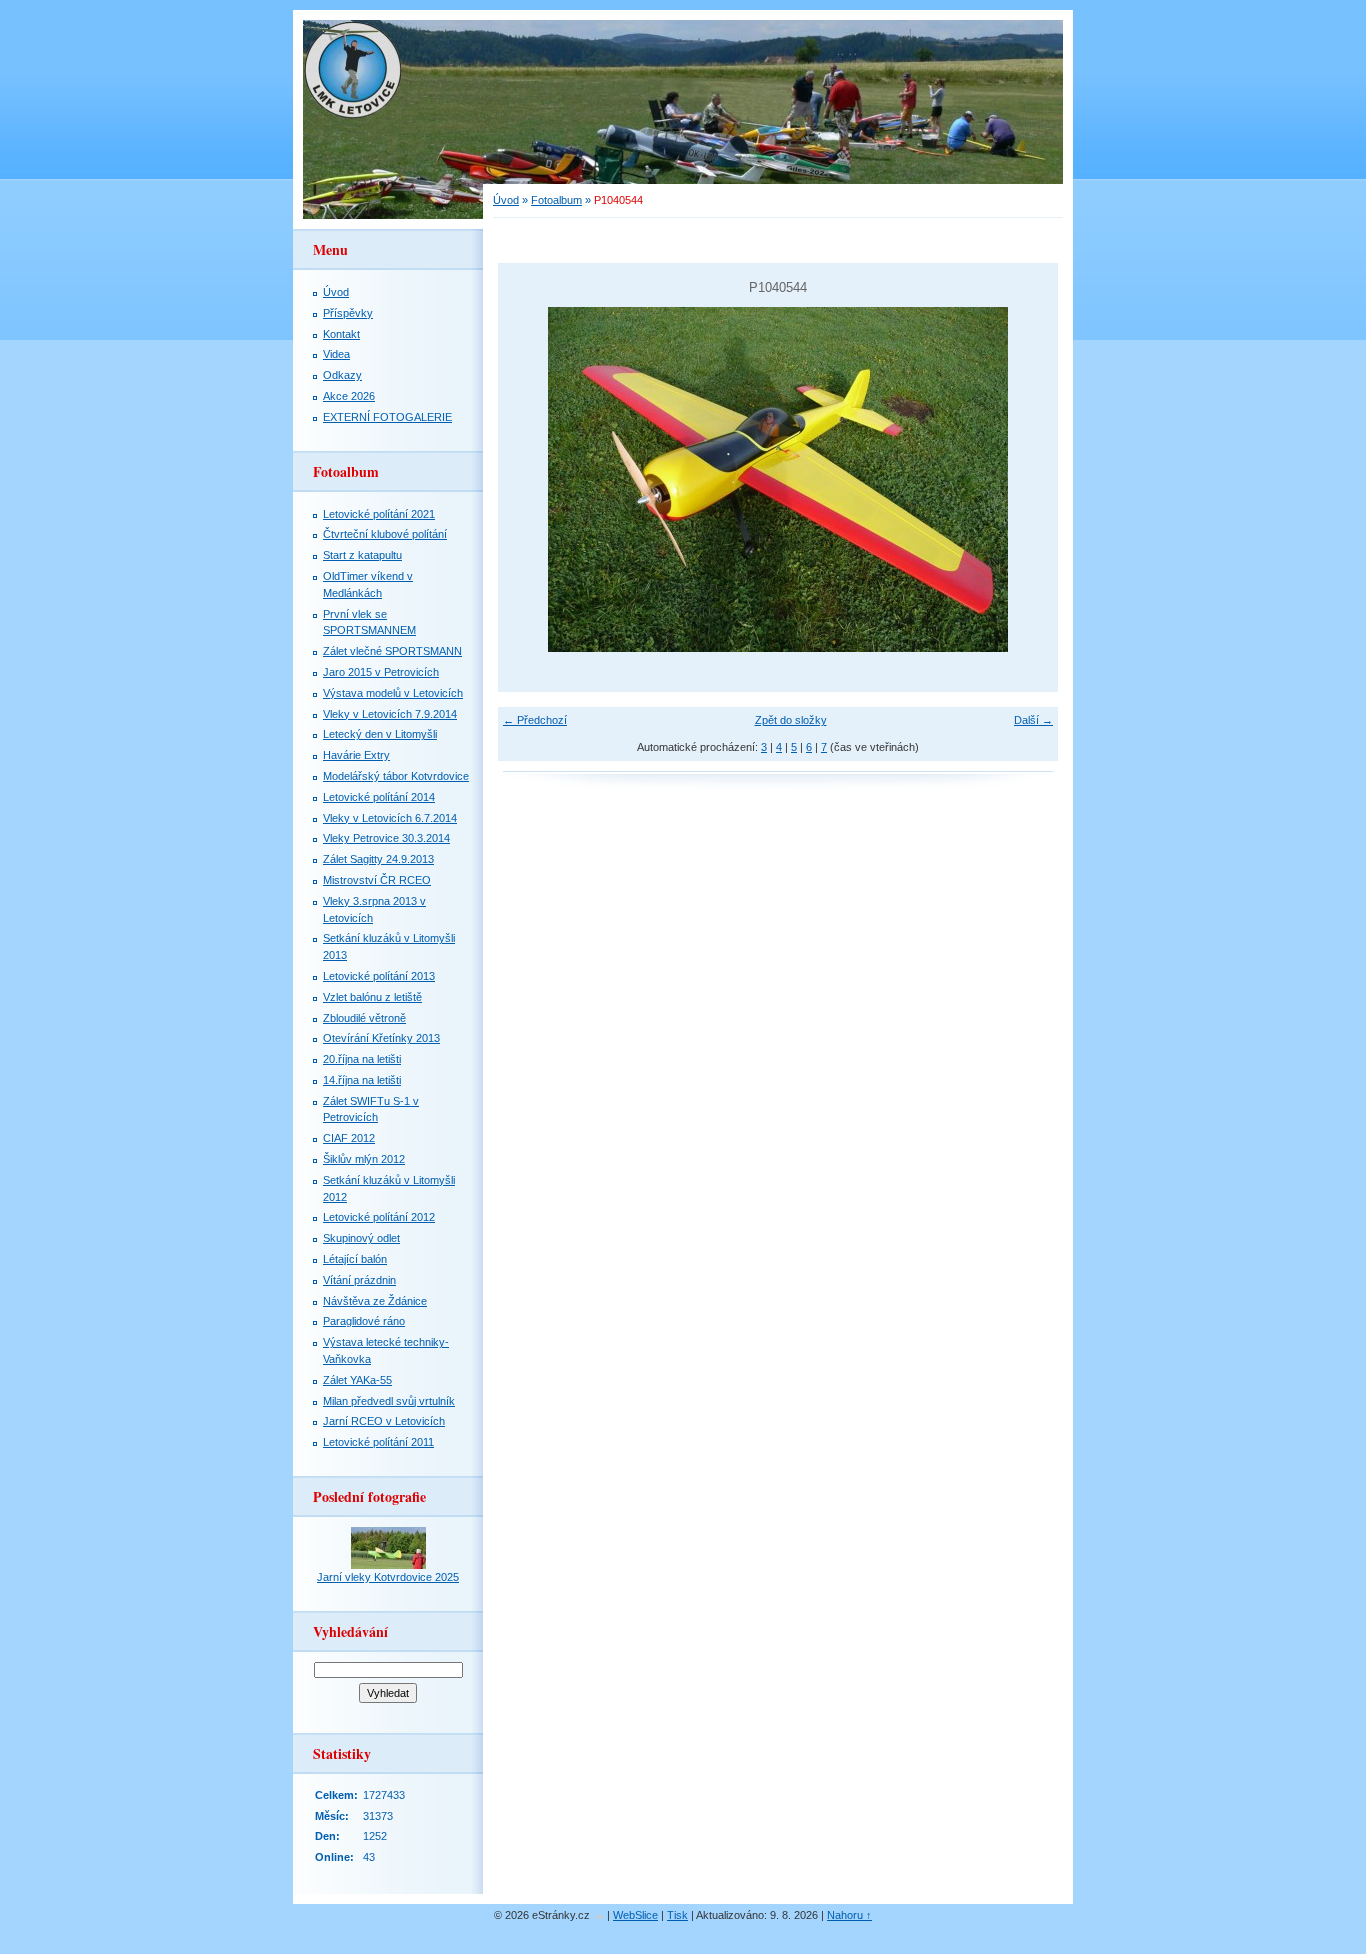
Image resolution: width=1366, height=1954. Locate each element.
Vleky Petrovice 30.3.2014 (386, 838)
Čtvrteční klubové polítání (385, 534)
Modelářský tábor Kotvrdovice (396, 776)
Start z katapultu (362, 555)
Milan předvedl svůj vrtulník (389, 1401)
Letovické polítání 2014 (379, 797)
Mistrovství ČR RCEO (377, 880)
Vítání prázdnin (359, 1280)
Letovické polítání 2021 (379, 514)
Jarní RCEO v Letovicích (384, 1421)
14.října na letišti (362, 1080)
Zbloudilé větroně (364, 1018)
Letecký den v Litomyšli (380, 734)
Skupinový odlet (361, 1238)
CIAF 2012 (349, 1138)
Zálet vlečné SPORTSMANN (392, 651)
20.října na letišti (362, 1059)
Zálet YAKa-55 (357, 1380)
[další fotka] (1025, 479)
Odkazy (342, 375)
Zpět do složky (791, 720)
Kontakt (341, 334)
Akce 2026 (349, 396)
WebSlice (635, 1915)
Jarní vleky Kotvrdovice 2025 (388, 1577)
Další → (1033, 720)
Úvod (506, 200)
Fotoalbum (556, 200)
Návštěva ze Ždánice (375, 1301)
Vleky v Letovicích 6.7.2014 (390, 818)
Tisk (677, 1915)
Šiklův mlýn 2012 (364, 1159)
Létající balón (355, 1259)
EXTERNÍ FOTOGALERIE (387, 417)
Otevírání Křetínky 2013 (381, 1038)
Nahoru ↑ (849, 1915)
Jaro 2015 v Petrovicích (381, 672)
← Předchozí (535, 720)
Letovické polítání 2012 (379, 1217)
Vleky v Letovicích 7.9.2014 (390, 714)
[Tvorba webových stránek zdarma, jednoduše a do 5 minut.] (600, 1916)
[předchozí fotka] (530, 479)
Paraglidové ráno (364, 1321)
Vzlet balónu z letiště (372, 997)
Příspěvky (348, 313)
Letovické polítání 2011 (378, 1442)
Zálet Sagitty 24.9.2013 (378, 859)
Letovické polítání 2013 (379, 976)
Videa (336, 354)
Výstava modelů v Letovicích (393, 693)
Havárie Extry (356, 755)
